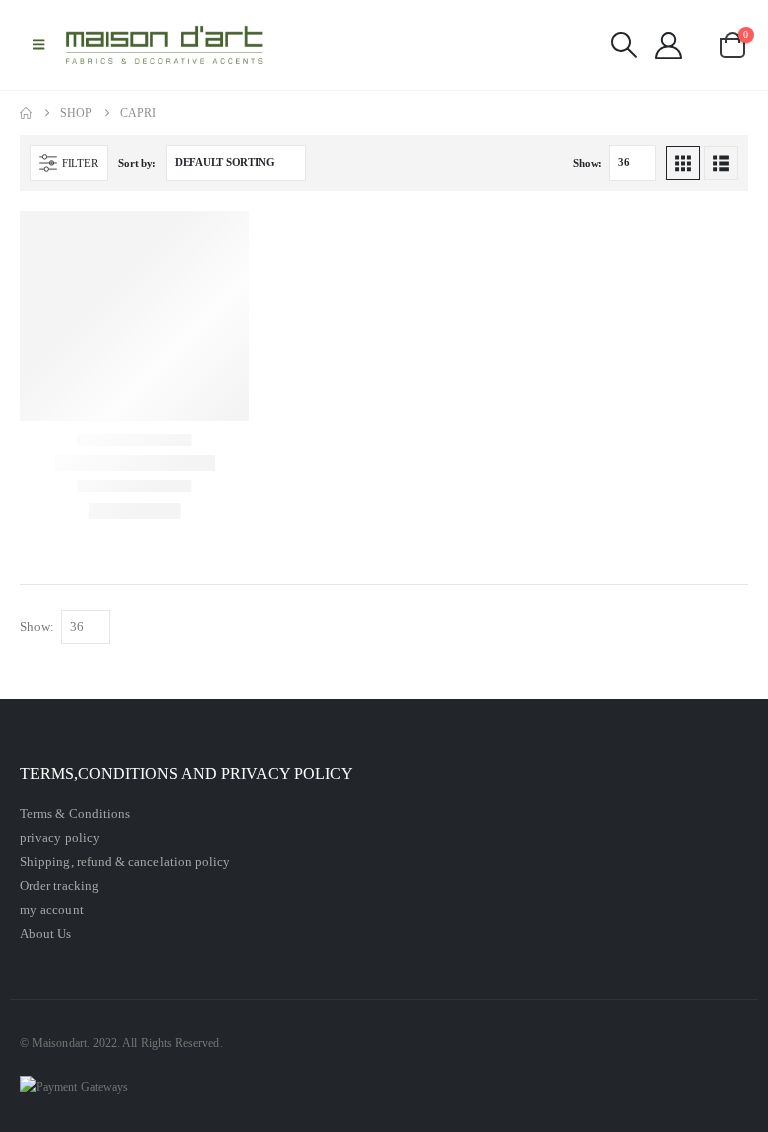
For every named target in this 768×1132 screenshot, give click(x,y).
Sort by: (137, 163)
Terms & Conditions (75, 813)
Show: (587, 163)
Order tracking (59, 885)
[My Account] (669, 45)
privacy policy (60, 837)
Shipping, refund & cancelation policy (125, 861)
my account (52, 909)
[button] (38, 45)
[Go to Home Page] (26, 113)
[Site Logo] (165, 44)
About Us (46, 933)
